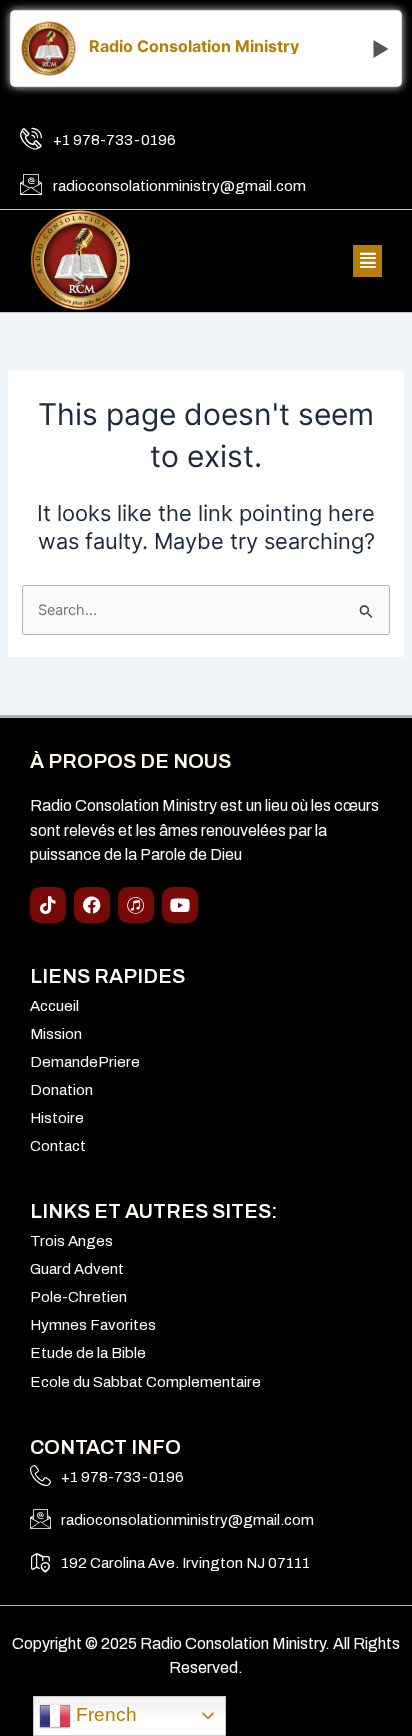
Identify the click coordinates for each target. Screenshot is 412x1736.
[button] (367, 261)
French (104, 1714)
